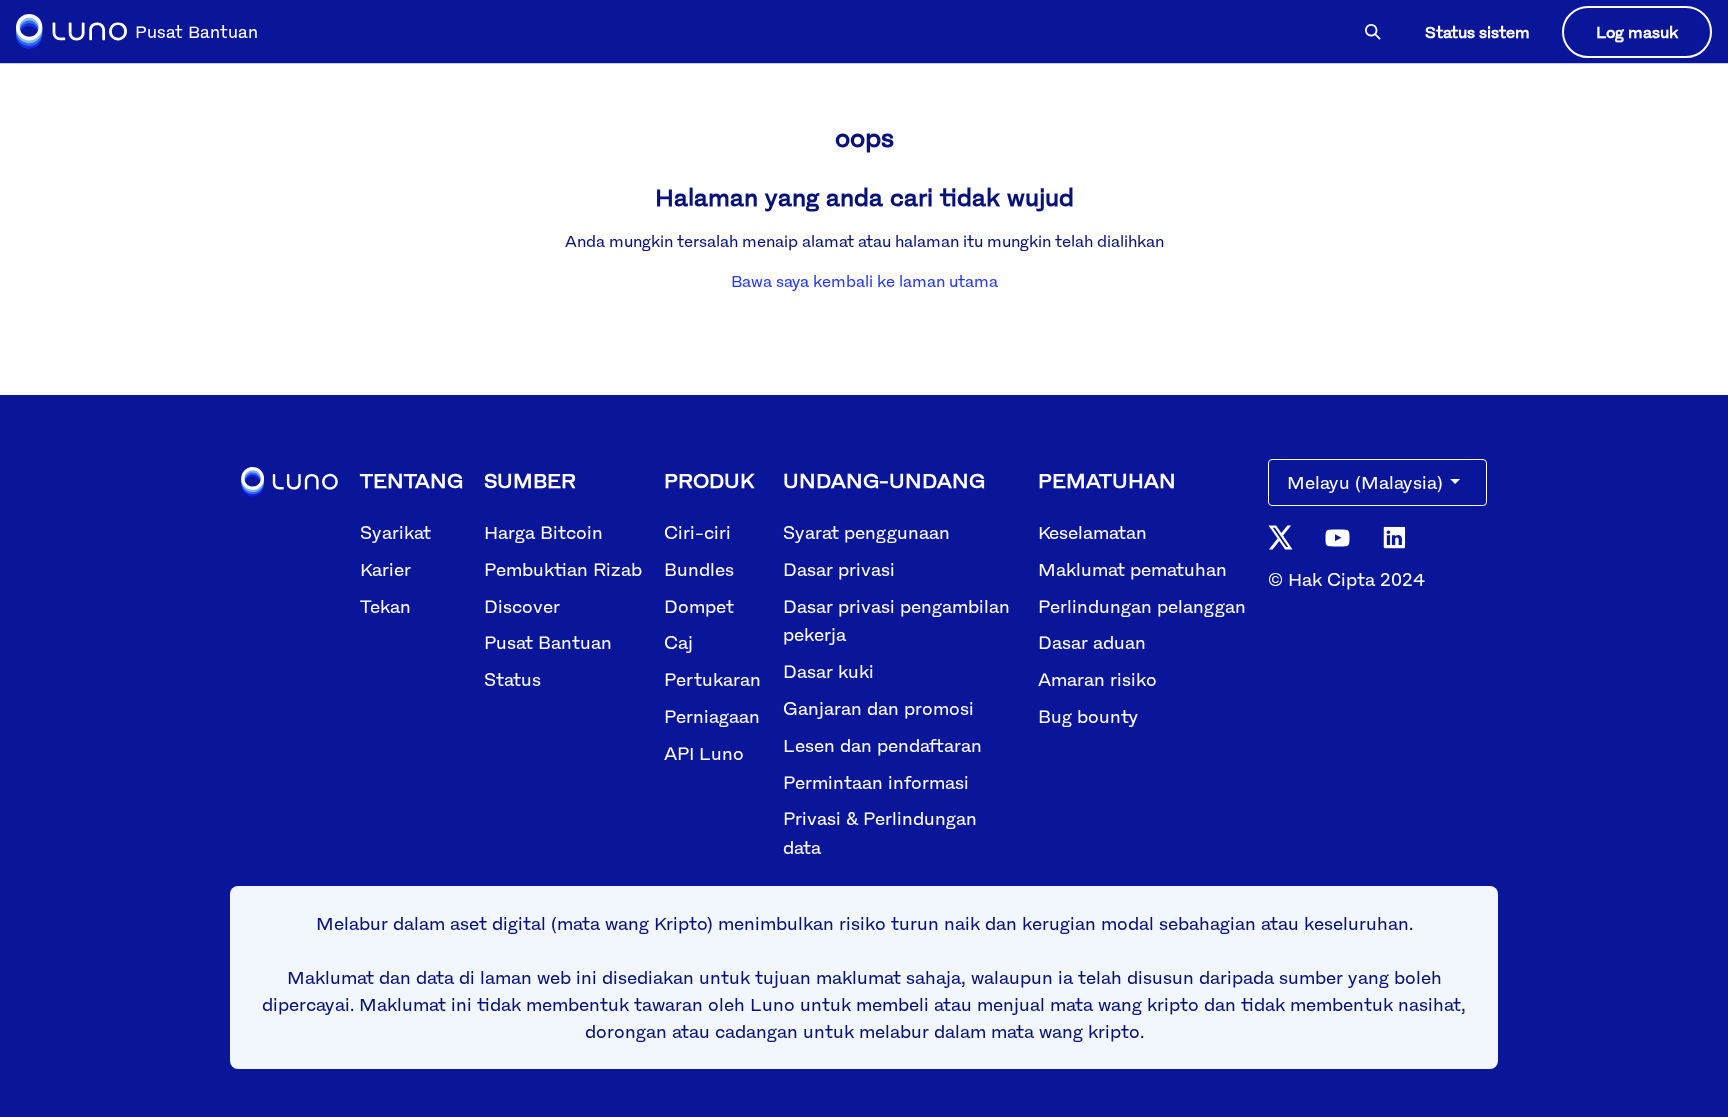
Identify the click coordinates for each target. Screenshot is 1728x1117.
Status (512, 679)
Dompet (699, 606)
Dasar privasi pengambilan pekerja (896, 620)
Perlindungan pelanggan (1142, 606)
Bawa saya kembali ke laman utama (864, 281)
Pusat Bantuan (548, 642)
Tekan (385, 606)
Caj (678, 642)
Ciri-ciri (697, 532)
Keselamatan (1092, 532)
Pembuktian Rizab (563, 569)
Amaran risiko (1097, 679)
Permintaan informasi (876, 782)
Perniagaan (712, 716)
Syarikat (395, 532)
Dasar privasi (839, 569)
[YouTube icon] (1337, 535)
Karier (385, 569)
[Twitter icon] (1280, 536)
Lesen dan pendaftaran (882, 745)
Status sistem (1477, 32)
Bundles (699, 569)
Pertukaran (712, 679)
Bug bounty (1088, 716)
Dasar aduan (1092, 642)
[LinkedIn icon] (1394, 536)
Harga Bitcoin (543, 532)
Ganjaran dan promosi (878, 708)
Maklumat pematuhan (1132, 569)
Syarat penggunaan (866, 532)
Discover (522, 606)
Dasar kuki (828, 671)
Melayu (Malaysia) (1365, 482)
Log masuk (1637, 32)
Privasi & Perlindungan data (880, 832)
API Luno (704, 753)
